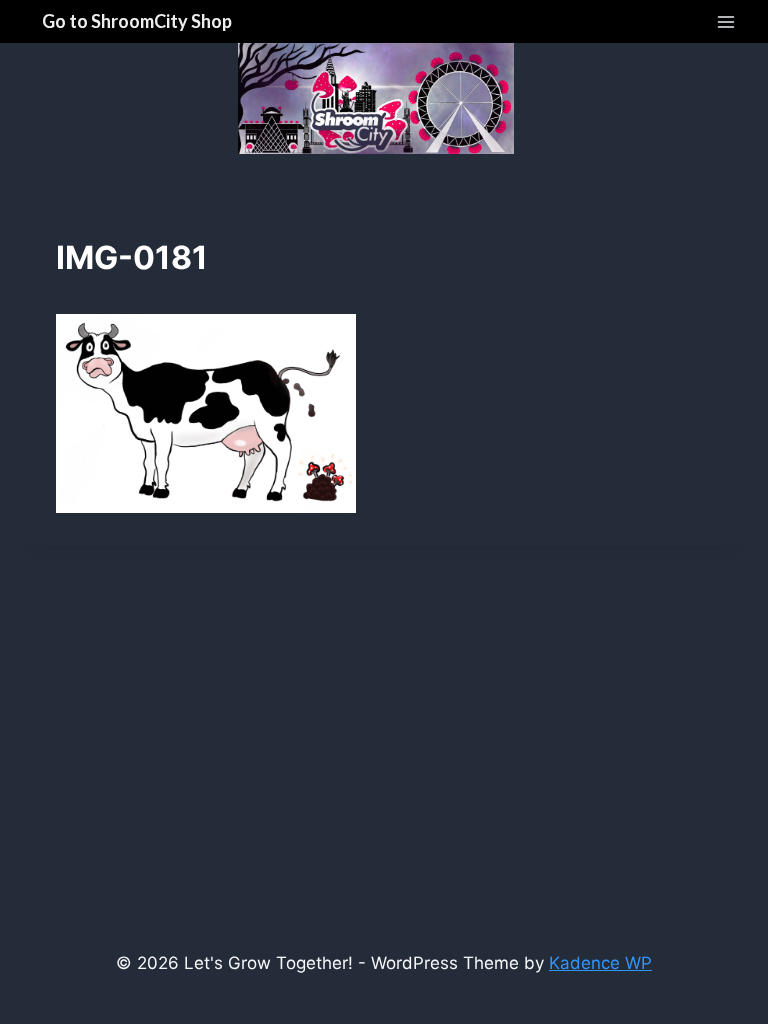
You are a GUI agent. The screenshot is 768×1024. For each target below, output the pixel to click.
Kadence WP (600, 963)
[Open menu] (725, 21)
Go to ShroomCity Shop (137, 21)
